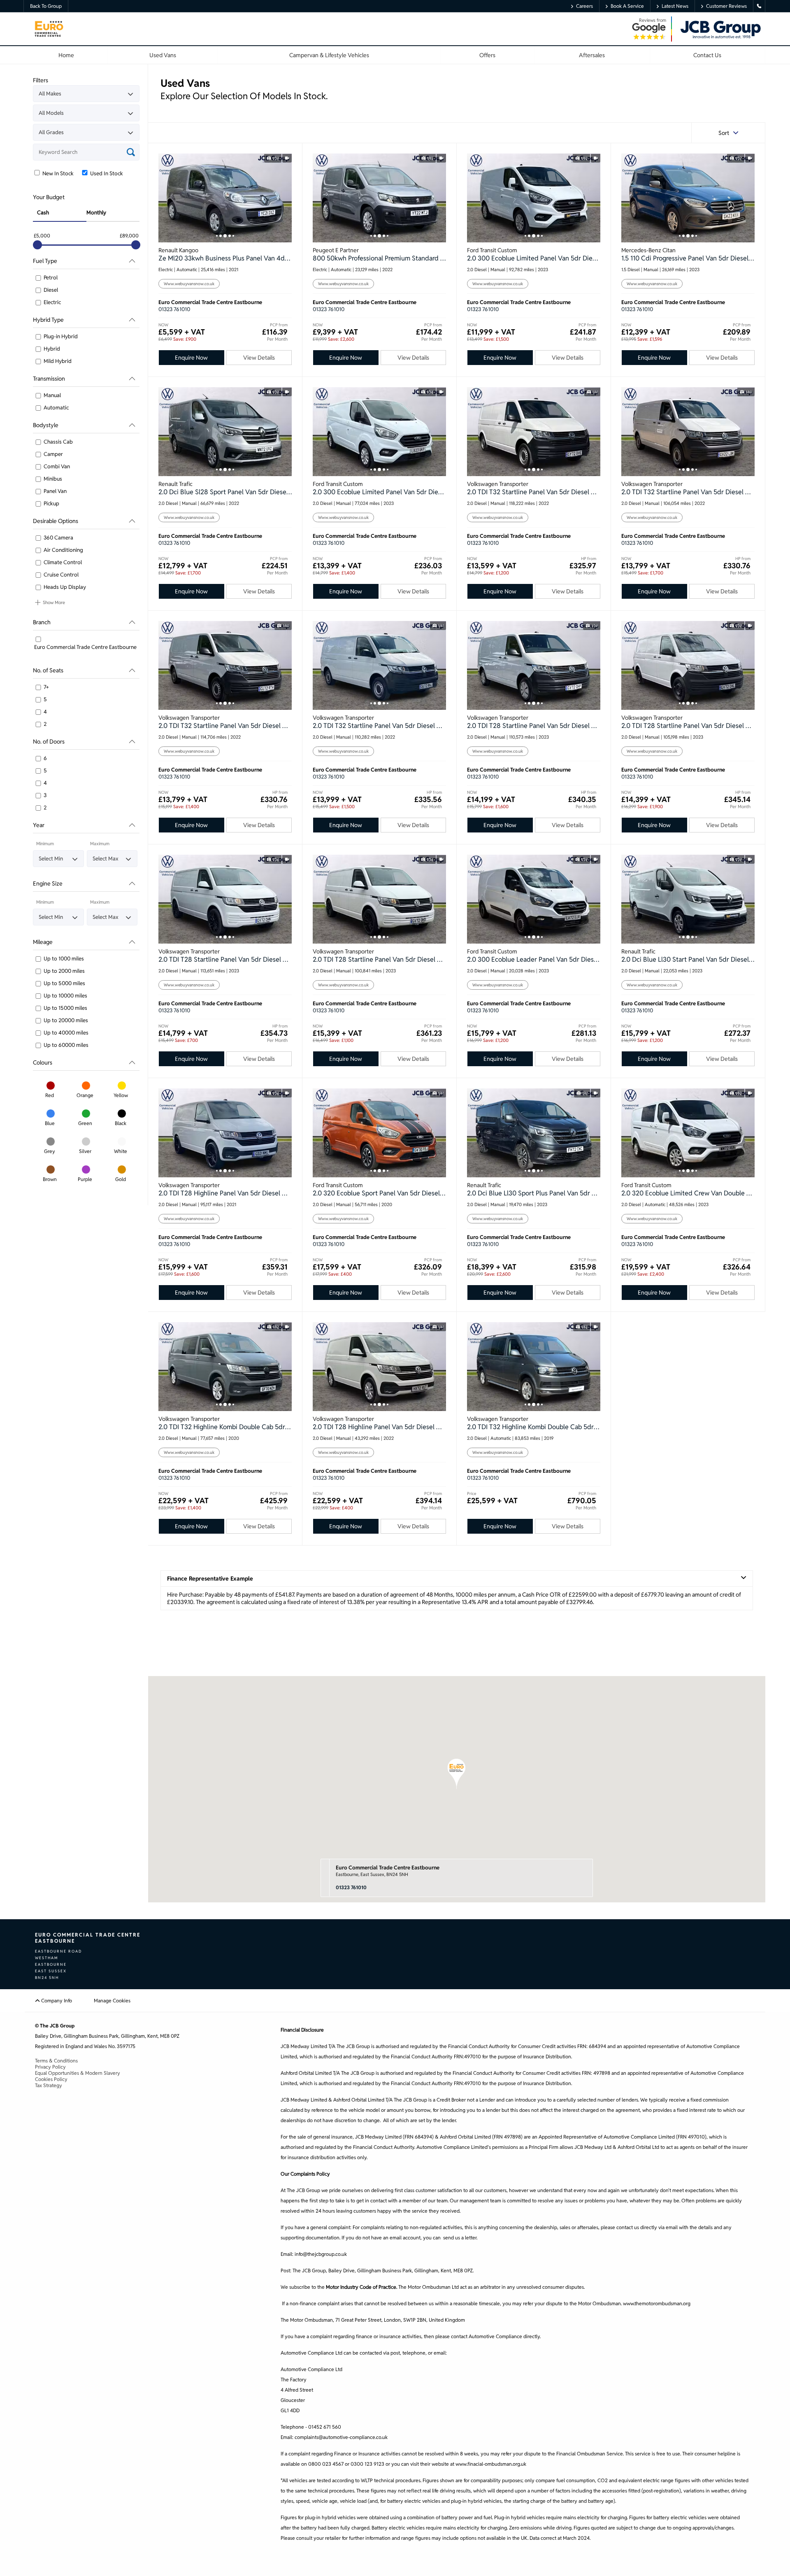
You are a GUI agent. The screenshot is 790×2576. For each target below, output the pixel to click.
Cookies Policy (51, 2079)
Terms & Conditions (56, 2061)
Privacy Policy (50, 2067)
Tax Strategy (49, 2085)
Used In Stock (106, 173)
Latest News (675, 6)
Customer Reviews (726, 6)
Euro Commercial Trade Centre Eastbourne (388, 1868)
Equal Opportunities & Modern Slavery (78, 2073)
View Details (259, 358)
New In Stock (57, 173)
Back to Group (46, 6)
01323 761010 (174, 309)
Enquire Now (191, 358)
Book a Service (627, 6)
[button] (457, 1774)
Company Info (56, 2001)
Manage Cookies (112, 2001)
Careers (584, 6)
